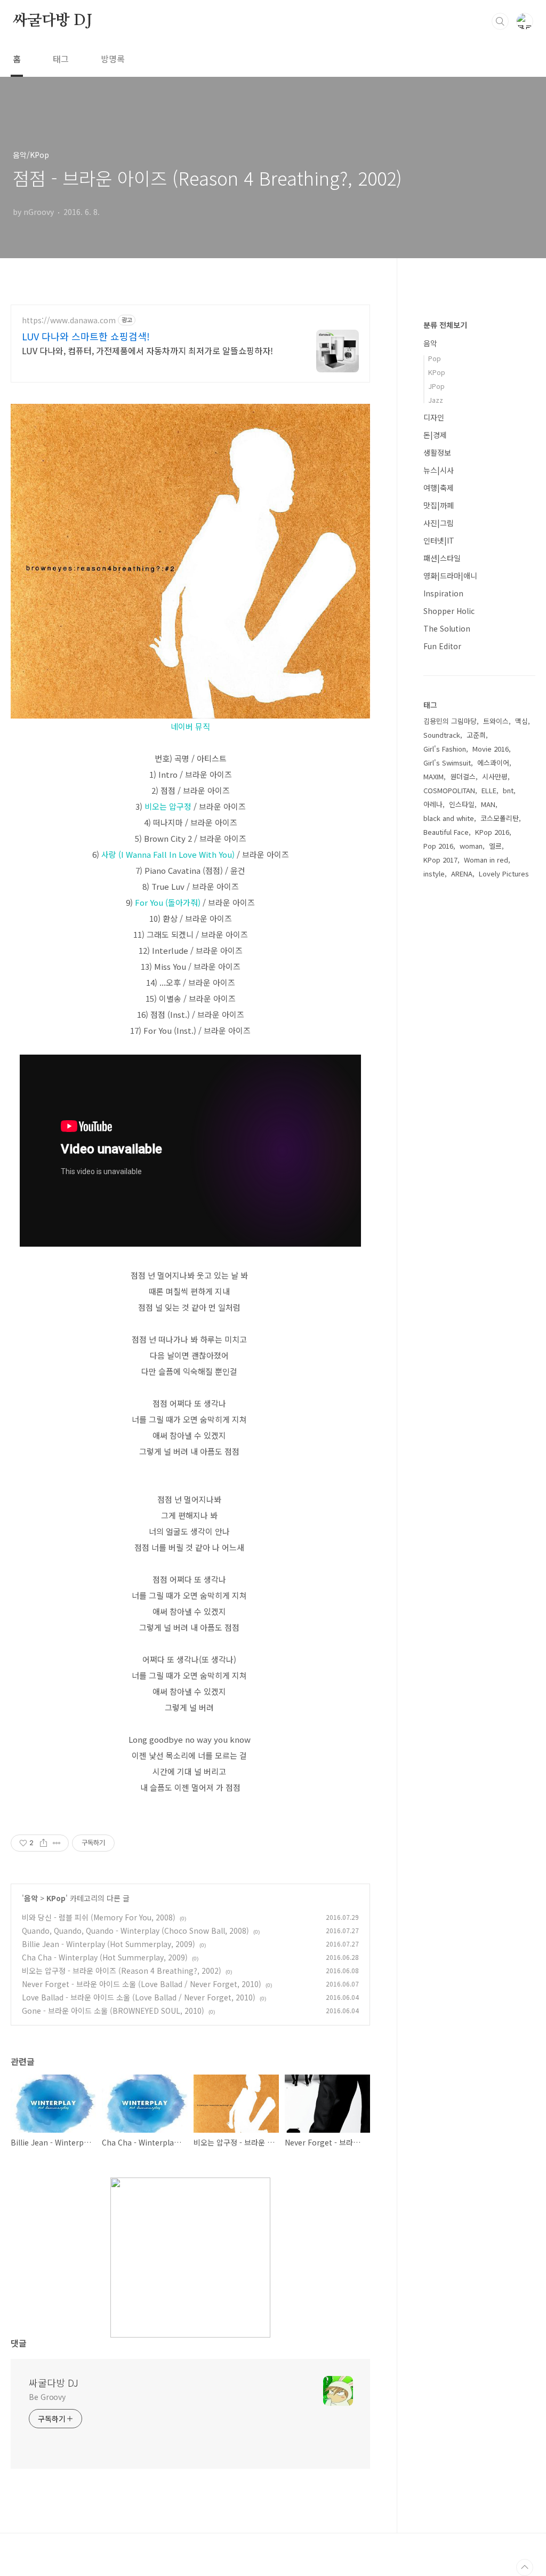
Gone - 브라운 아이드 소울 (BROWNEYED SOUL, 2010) (113, 2011)
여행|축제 (439, 488)
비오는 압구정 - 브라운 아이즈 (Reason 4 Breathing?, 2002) (122, 1971)
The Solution (447, 628)
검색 (500, 21)
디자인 (434, 417)
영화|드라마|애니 (450, 576)
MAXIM (433, 776)
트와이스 (496, 721)
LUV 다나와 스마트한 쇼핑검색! (86, 336)
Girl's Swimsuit (447, 763)
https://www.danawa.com (69, 320)
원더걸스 (463, 776)
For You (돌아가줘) (168, 902)
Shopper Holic (449, 611)
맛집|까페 (439, 505)
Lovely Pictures (504, 874)
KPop (56, 1898)
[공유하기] (43, 1843)
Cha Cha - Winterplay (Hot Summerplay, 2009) (105, 1957)
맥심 (521, 721)
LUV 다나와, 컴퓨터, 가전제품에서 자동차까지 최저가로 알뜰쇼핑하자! (147, 350)
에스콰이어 (493, 763)
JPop (436, 386)
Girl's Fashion (445, 749)
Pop (435, 358)
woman (471, 846)
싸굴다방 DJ (53, 21)
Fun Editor (442, 646)
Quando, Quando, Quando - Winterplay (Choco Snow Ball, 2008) (135, 1931)
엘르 (495, 846)
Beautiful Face (446, 832)
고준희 (476, 735)
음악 (31, 1898)
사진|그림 (439, 523)
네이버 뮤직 (190, 726)
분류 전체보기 (445, 325)
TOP (525, 2567)
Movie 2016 (491, 749)
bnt (508, 790)
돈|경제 (435, 435)
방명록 (113, 59)
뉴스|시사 (439, 470)
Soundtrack (442, 735)
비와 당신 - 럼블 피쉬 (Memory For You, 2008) (99, 1917)
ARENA (462, 874)
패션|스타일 (442, 558)
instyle (434, 874)
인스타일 (462, 804)
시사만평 (495, 776)
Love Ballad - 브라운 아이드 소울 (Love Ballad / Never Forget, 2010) (139, 1997)
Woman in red (486, 860)
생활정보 (437, 452)
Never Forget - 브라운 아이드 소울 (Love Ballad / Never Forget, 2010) (142, 1984)
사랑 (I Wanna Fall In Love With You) (168, 854)
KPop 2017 (440, 860)
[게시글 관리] (57, 1843)
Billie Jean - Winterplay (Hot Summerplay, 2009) (109, 1944)
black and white (449, 818)
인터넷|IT (439, 540)
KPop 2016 (492, 832)
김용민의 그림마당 (450, 721)
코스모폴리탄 (500, 818)
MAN (488, 804)
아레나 (433, 804)
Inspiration (443, 593)
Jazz (436, 400)
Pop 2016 (438, 846)
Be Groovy (47, 2397)
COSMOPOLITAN (449, 790)
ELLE (489, 790)
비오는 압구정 (168, 806)
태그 (61, 59)
